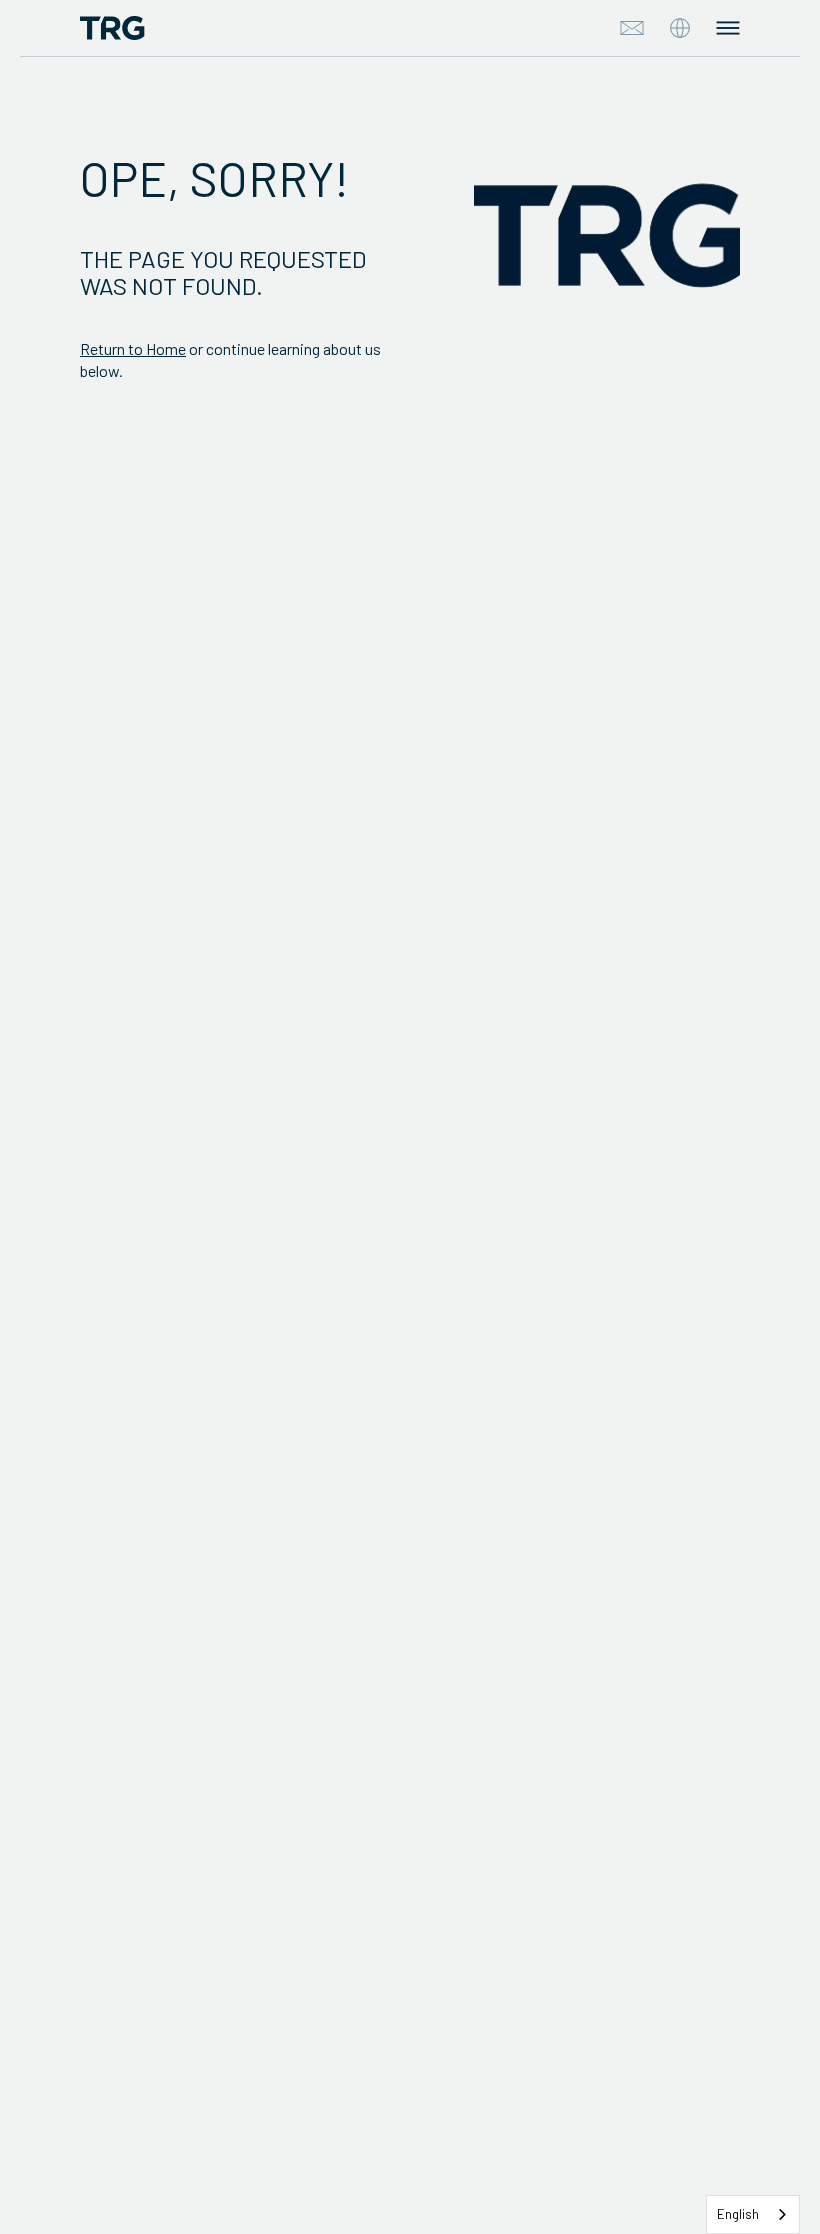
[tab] (680, 28)
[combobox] (753, 2214)
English (738, 2214)
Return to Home (133, 348)
